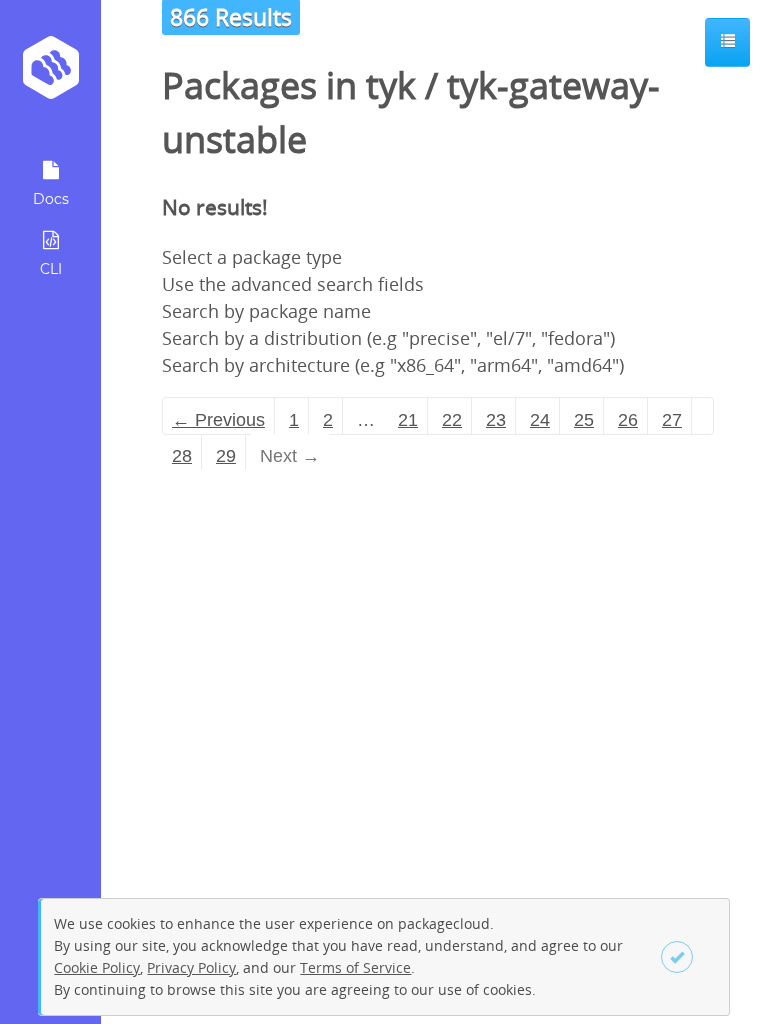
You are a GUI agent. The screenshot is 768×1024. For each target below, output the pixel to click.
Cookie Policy (97, 967)
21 (408, 420)
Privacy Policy (191, 967)
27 (672, 420)
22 (452, 420)
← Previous (218, 420)
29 (226, 456)
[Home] (50, 74)
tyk (391, 85)
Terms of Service (355, 967)
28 (182, 456)
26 (628, 420)
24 (540, 420)
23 (496, 420)
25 (584, 420)
